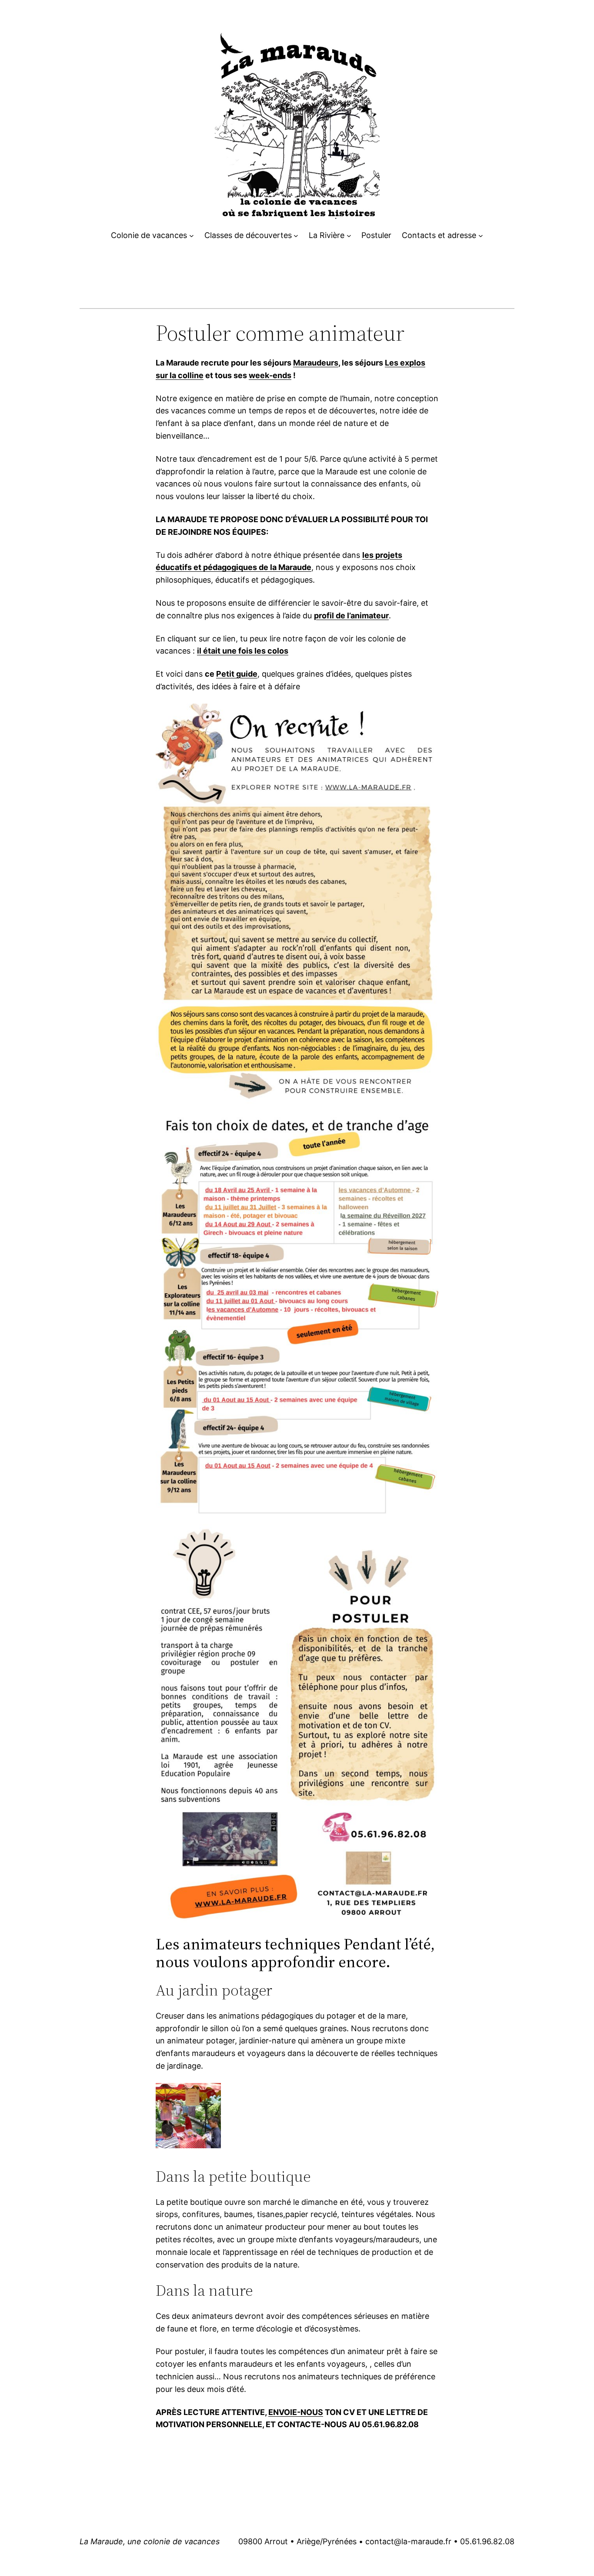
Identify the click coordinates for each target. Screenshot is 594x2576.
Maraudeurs (316, 363)
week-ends (270, 375)
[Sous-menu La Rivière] (349, 236)
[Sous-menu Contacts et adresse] (481, 236)
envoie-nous (296, 2412)
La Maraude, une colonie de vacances (150, 2541)
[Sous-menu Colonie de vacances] (192, 236)
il (200, 651)
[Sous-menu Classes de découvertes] (296, 236)
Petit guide (237, 674)
